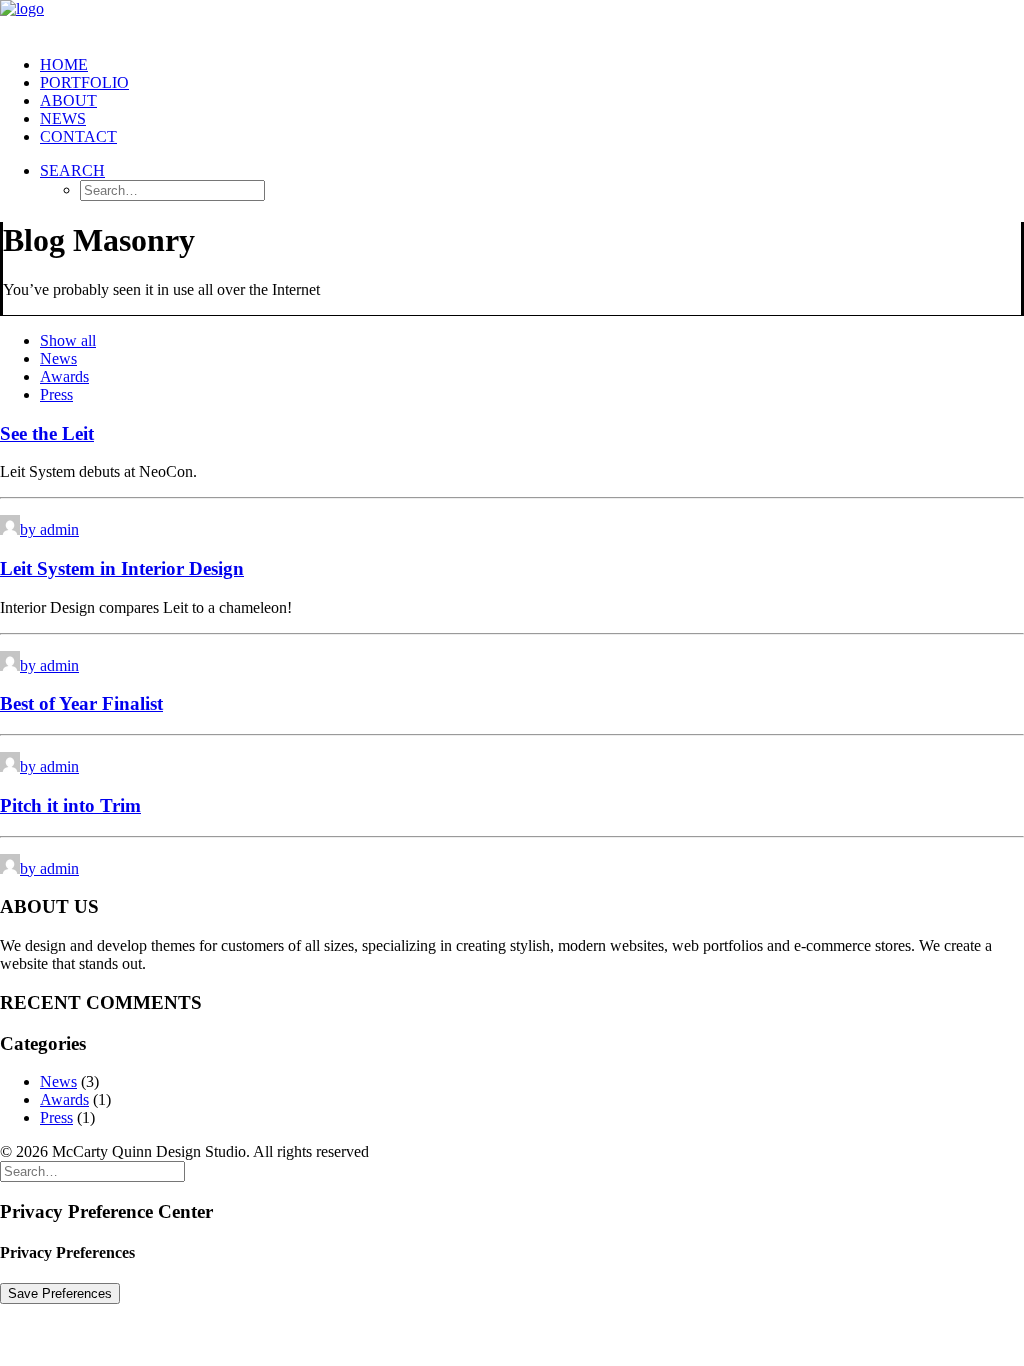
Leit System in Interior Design (122, 568)
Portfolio (84, 82)
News (63, 118)
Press (56, 394)
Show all (68, 340)
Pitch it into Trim (70, 805)
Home (64, 64)
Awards (64, 376)
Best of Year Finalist (81, 703)
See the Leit (47, 433)
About (68, 100)
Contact (78, 136)
